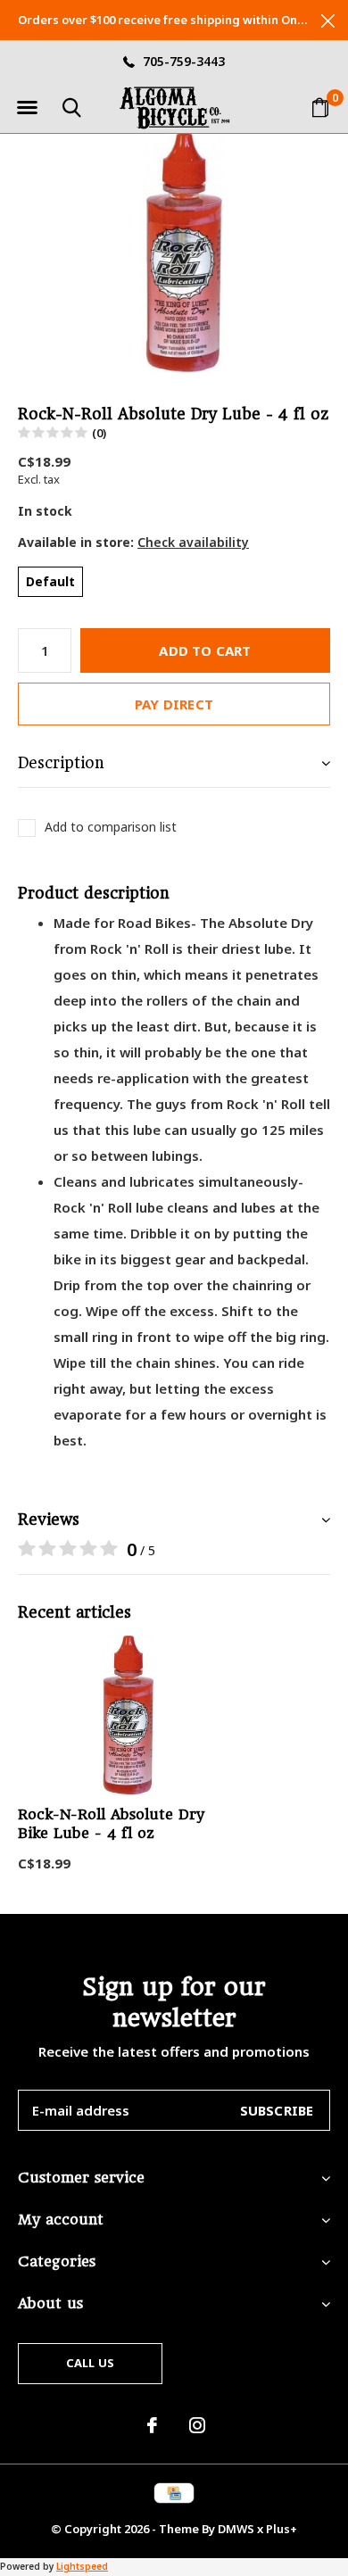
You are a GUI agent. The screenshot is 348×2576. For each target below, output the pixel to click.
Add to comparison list (111, 827)
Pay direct (174, 704)
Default (50, 581)
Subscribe (277, 2110)
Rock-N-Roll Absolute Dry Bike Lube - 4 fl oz (111, 1824)
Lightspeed (82, 2566)
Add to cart (205, 650)
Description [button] (61, 763)
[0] (320, 107)
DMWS (236, 2529)
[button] (27, 108)
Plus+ (282, 2529)
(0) (99, 433)
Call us (90, 2363)
